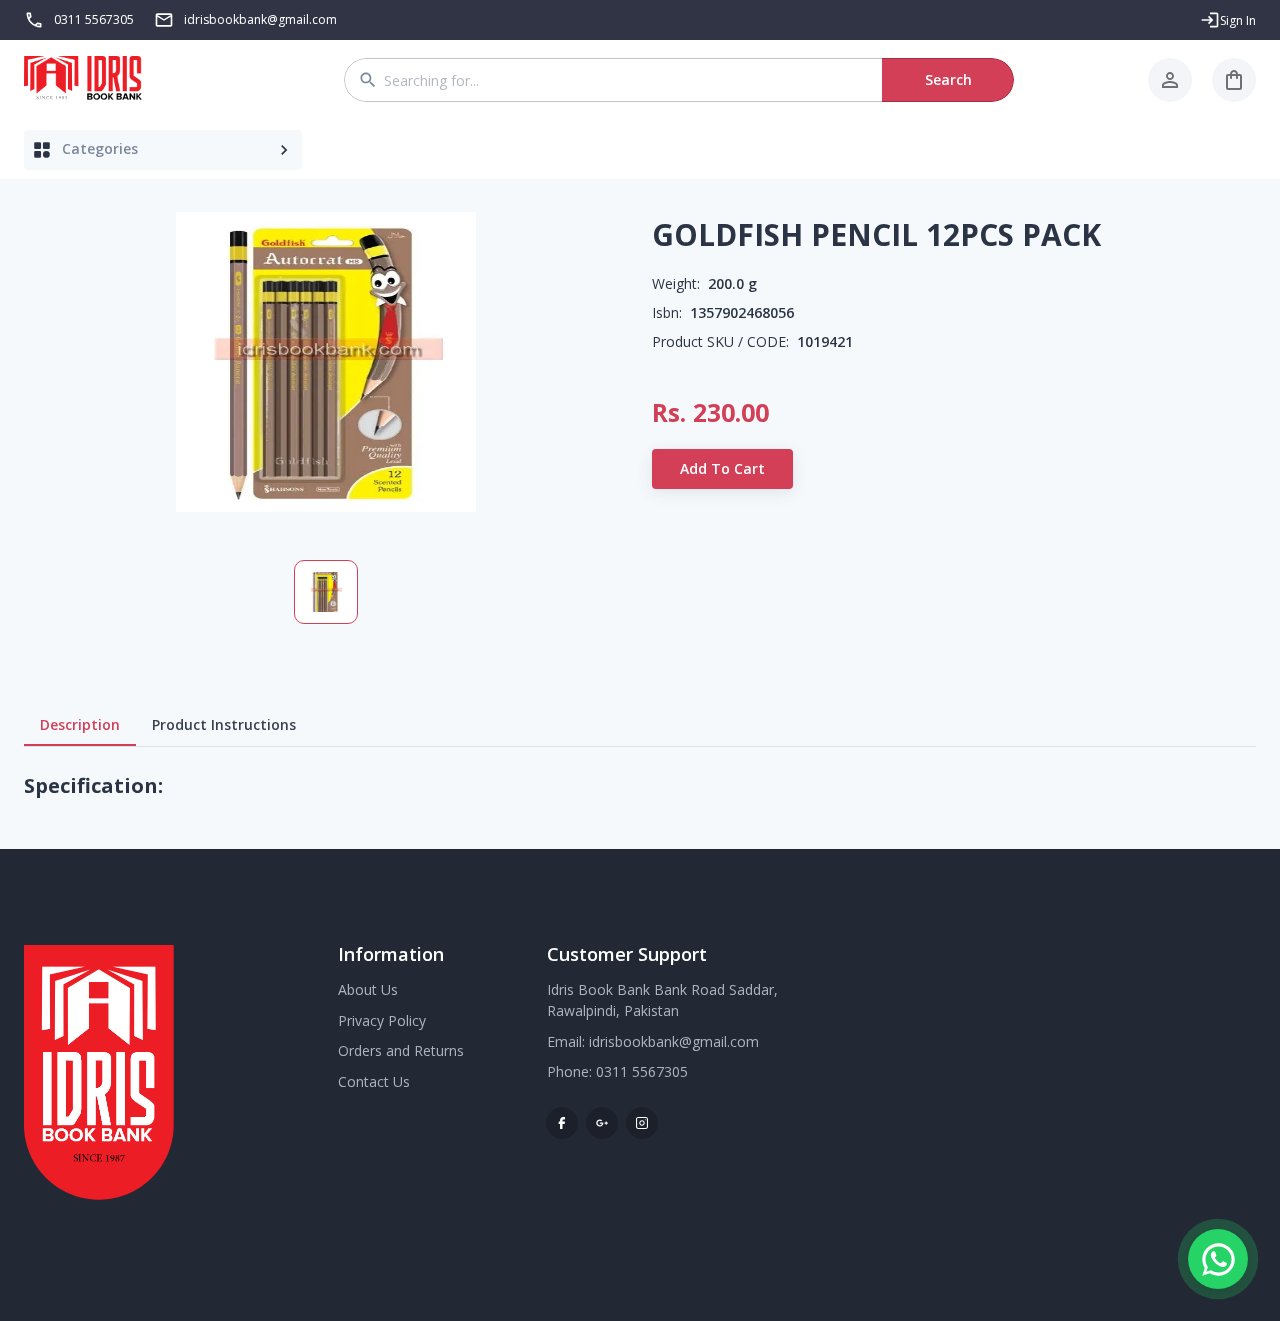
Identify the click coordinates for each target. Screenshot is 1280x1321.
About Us (368, 989)
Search (948, 79)
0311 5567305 (94, 19)
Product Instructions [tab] (224, 724)
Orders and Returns (401, 1050)
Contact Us (374, 1081)
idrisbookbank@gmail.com (674, 1041)
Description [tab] (80, 724)
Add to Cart (722, 468)
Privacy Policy (382, 1020)
